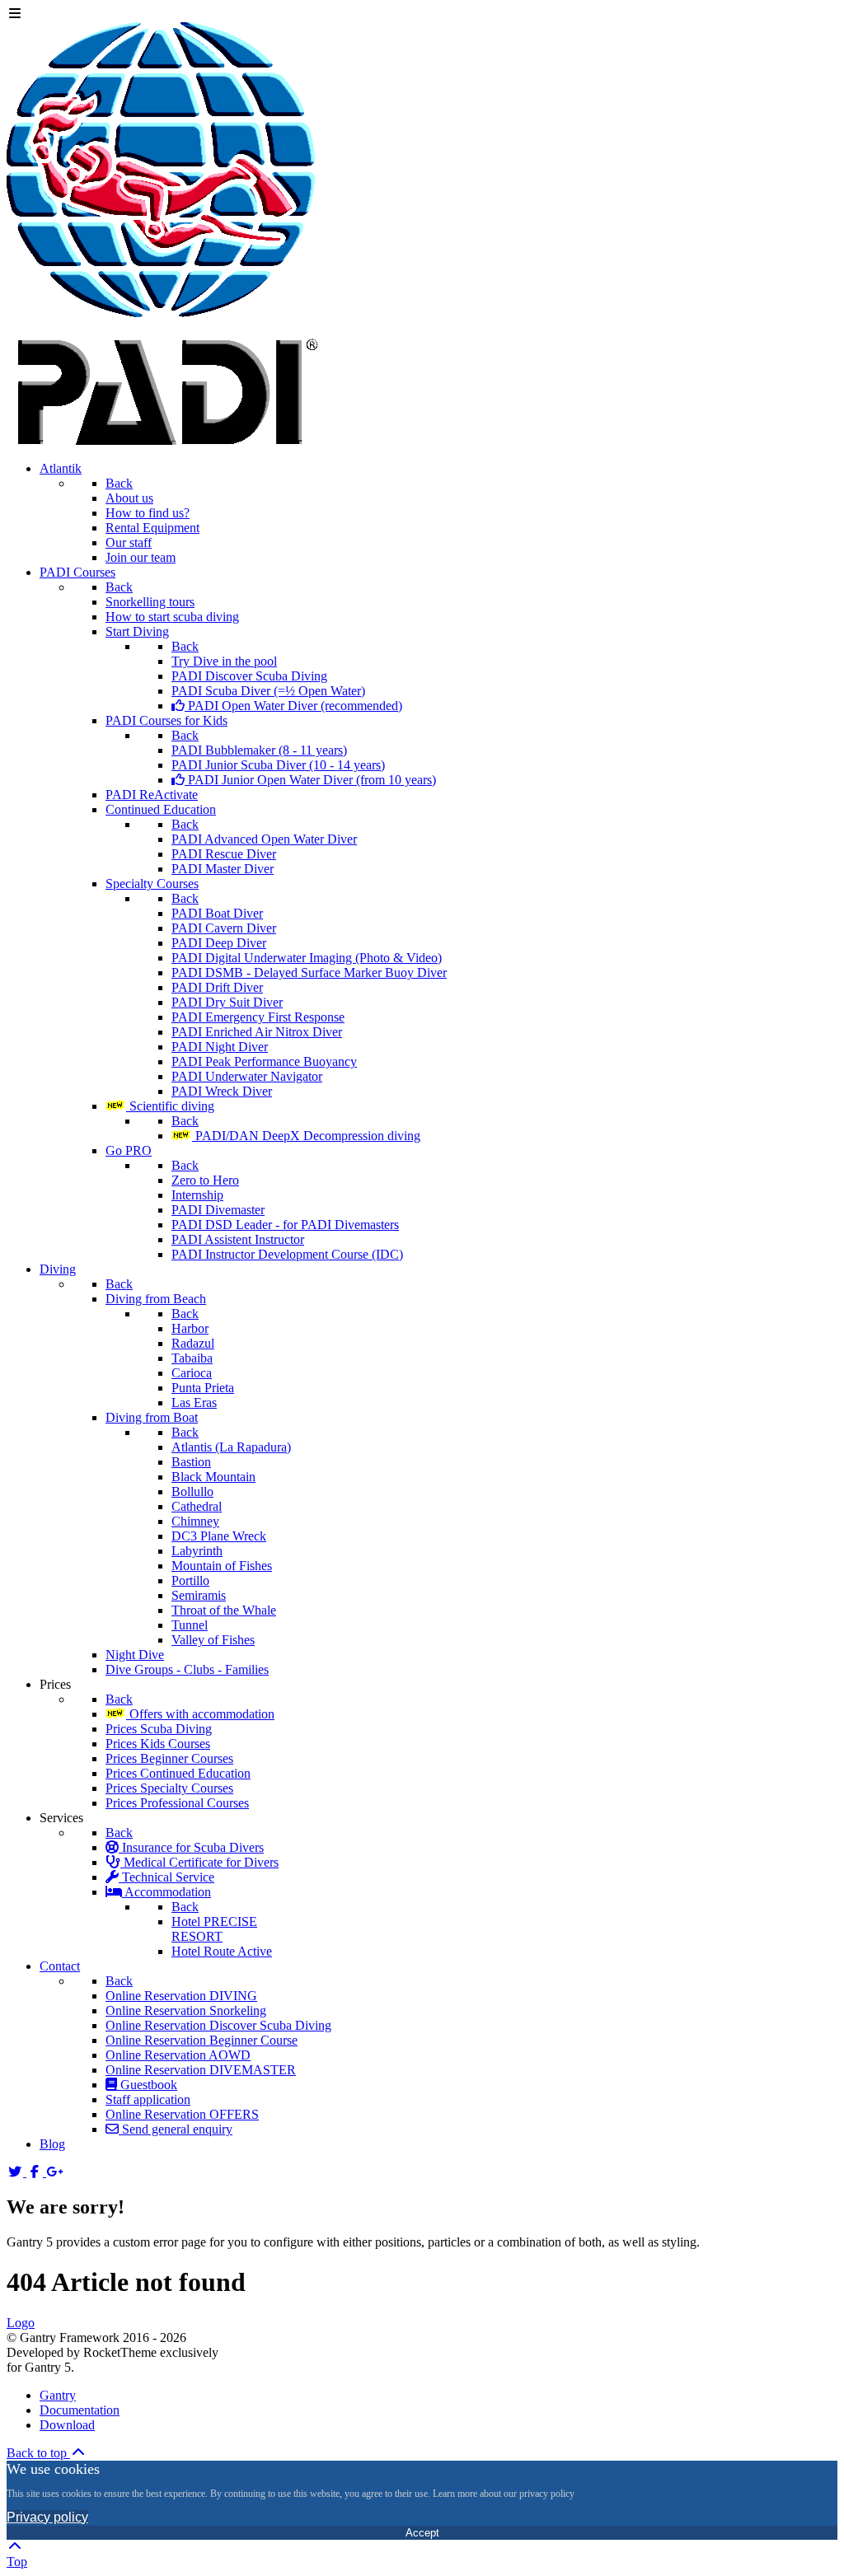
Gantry (58, 2395)
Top (17, 2562)
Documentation (80, 2410)
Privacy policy (47, 2517)
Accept (422, 2533)
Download (67, 2425)
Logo (21, 2323)
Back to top (38, 2453)
